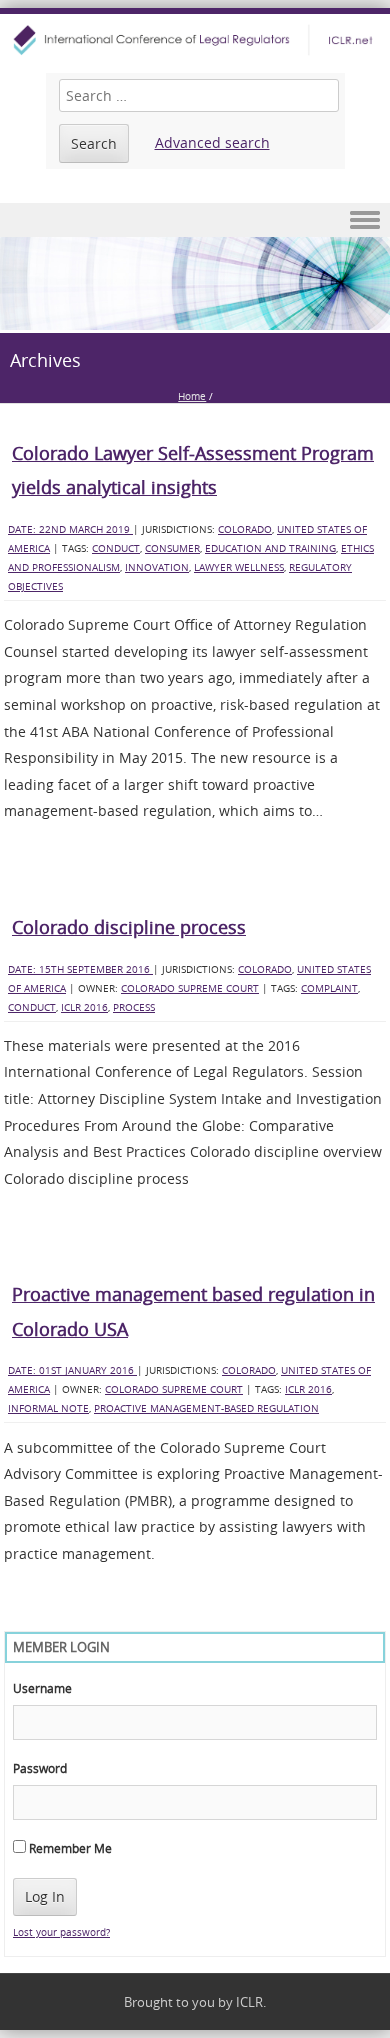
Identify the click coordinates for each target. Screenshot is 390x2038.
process (134, 1007)
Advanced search (212, 142)
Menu (195, 220)
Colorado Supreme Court (190, 988)
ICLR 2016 (84, 1007)
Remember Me (69, 1848)
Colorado (245, 529)
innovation (157, 567)
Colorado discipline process (129, 927)
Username (42, 1688)
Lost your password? (61, 1932)
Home (192, 396)
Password (40, 1768)
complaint (329, 988)
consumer (172, 548)
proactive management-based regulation (206, 1408)
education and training (270, 548)
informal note (48, 1408)
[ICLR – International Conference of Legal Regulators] (195, 40)
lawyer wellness (239, 567)
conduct (116, 548)
